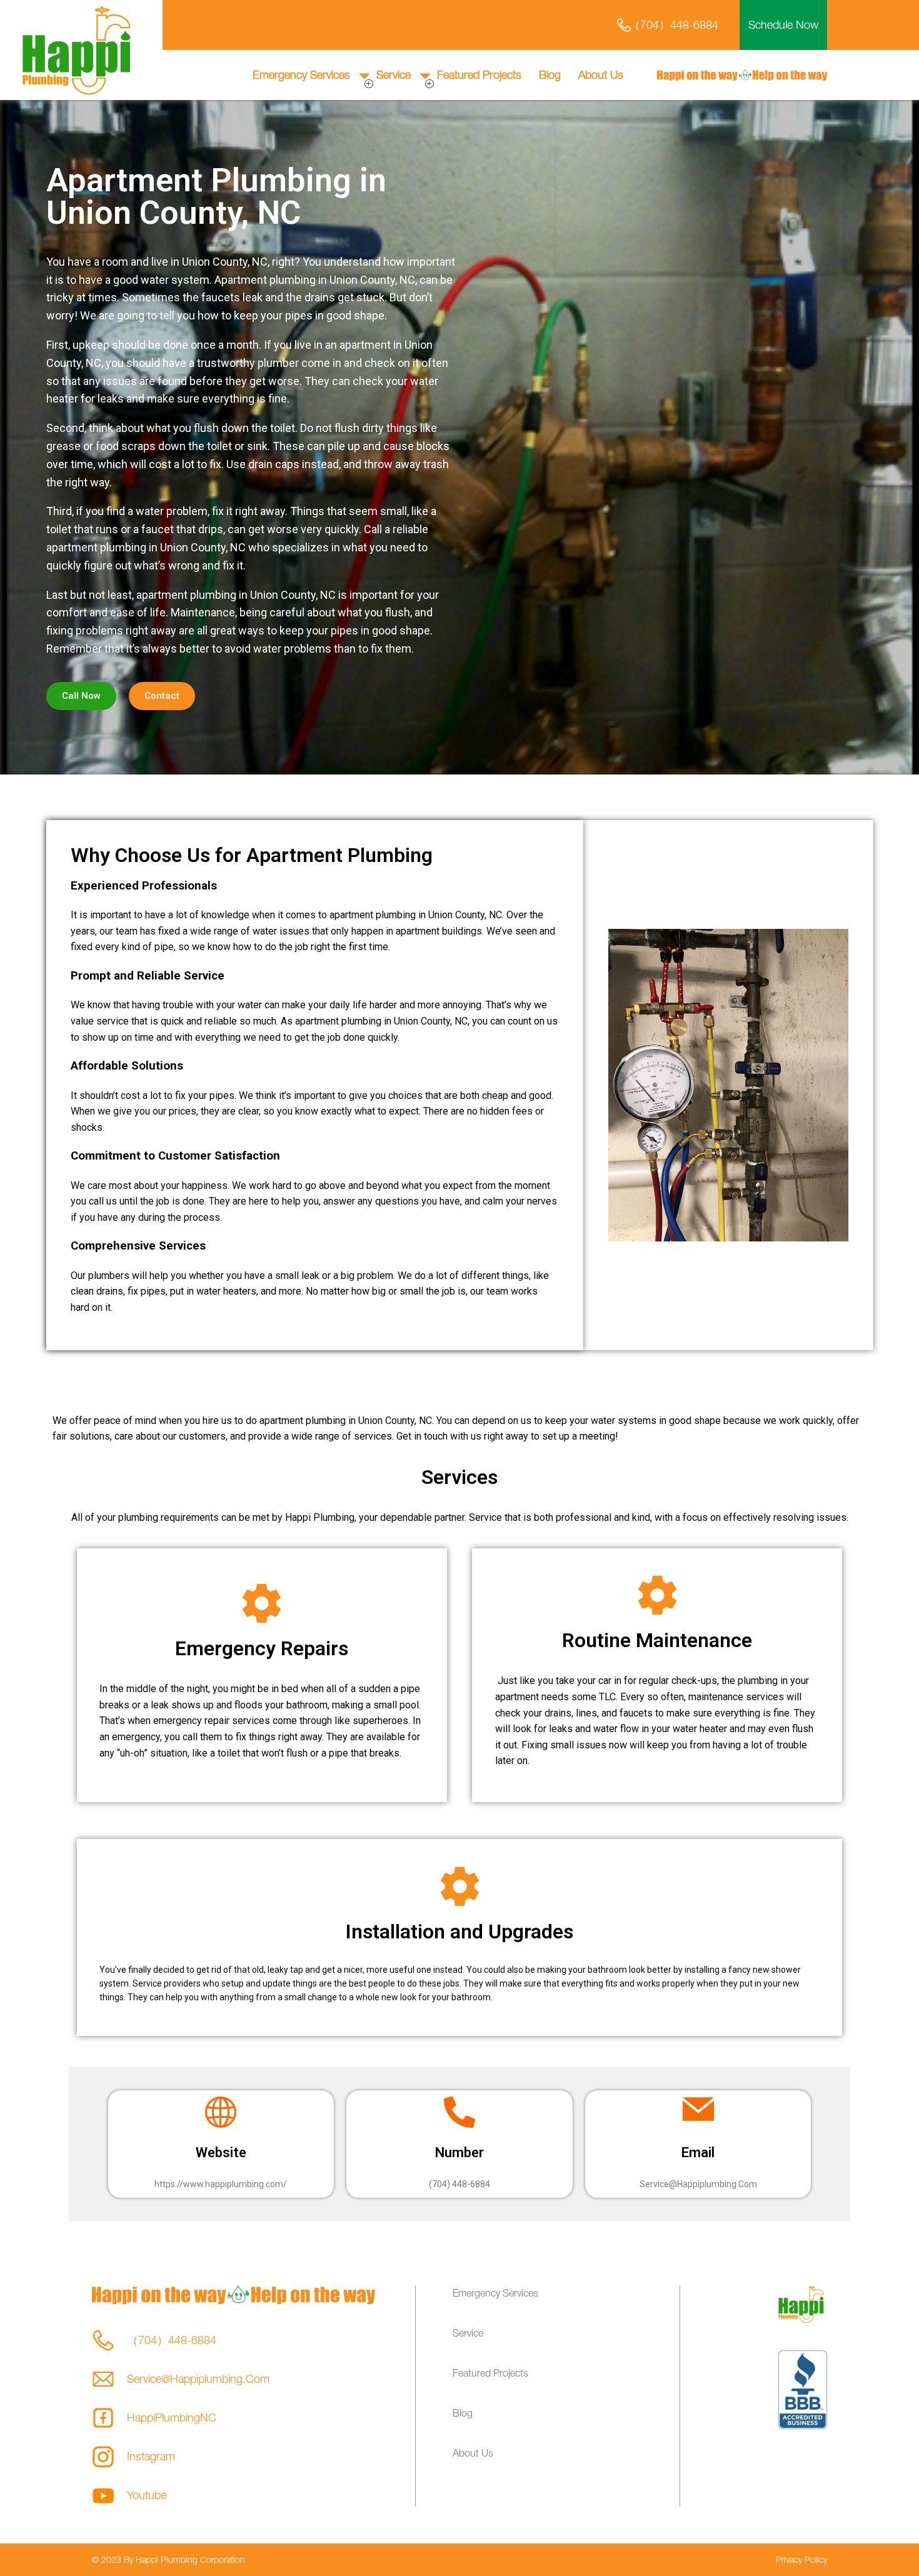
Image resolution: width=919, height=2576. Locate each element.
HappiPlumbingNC (172, 2418)
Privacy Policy (801, 2559)
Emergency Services (301, 75)
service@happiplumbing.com (198, 2379)
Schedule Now (783, 25)
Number (459, 2153)
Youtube (147, 2495)
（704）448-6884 (674, 25)
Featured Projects (479, 75)
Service (394, 75)
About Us (601, 75)
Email (698, 2153)
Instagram (151, 2456)
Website (221, 2153)
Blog (550, 75)
